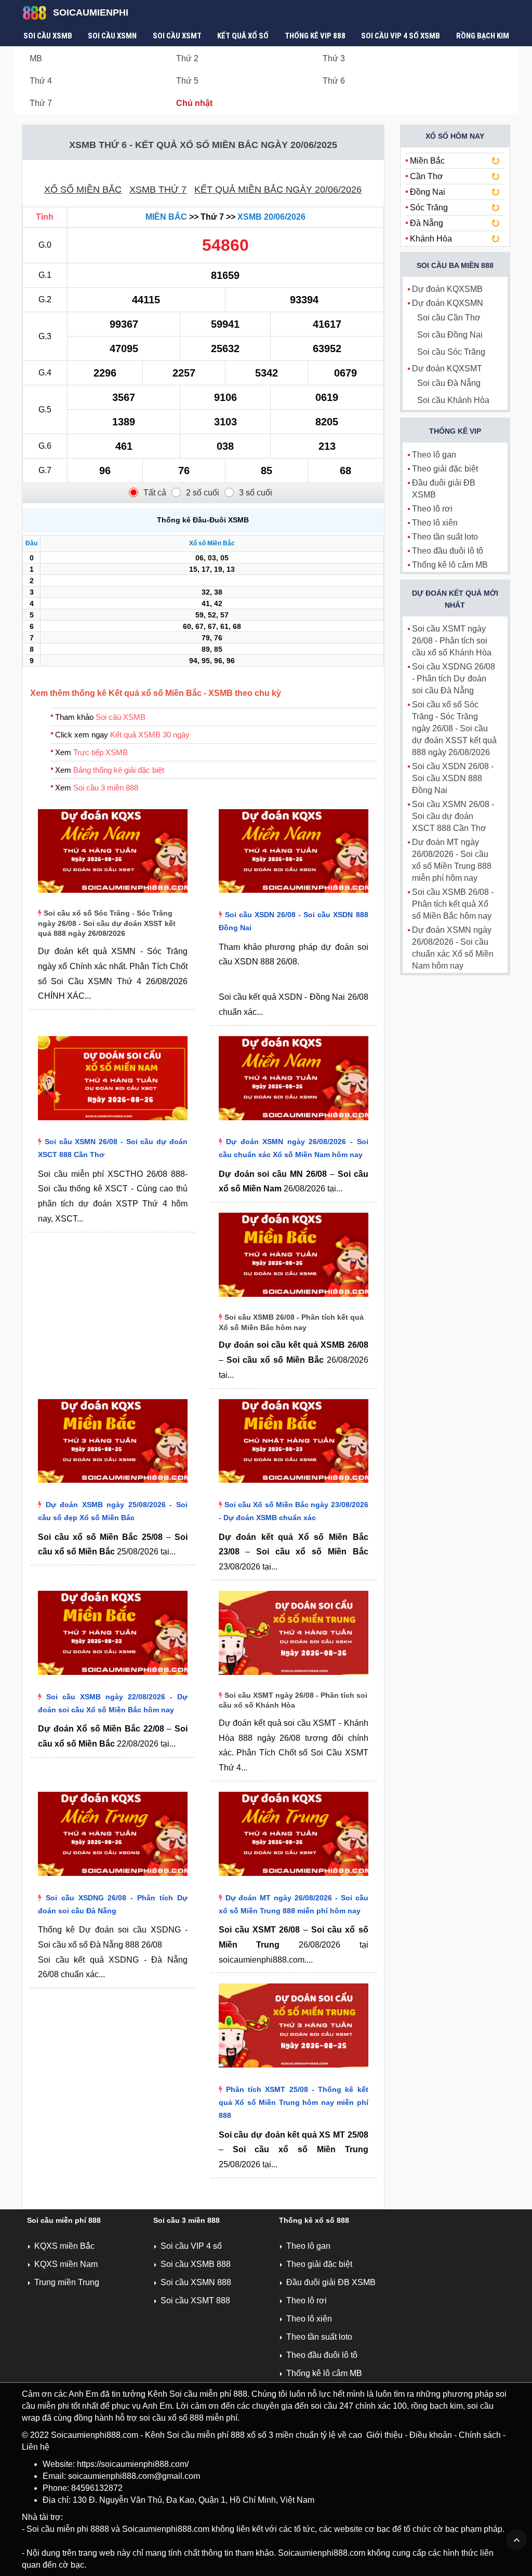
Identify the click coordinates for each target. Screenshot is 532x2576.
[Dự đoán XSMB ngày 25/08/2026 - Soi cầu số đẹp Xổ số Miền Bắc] (113, 1485)
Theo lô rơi (432, 509)
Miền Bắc (166, 217)
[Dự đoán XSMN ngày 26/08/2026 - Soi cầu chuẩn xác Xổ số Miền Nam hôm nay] (294, 1123)
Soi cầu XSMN (112, 36)
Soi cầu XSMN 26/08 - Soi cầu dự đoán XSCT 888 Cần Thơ (453, 816)
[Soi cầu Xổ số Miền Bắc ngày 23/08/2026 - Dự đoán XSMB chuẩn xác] (294, 1485)
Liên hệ (36, 2447)
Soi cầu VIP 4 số (191, 2246)
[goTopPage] (516, 2540)
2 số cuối (203, 493)
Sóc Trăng (429, 207)
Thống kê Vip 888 (315, 36)
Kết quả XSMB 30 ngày (150, 735)
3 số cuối (256, 493)
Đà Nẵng (427, 223)
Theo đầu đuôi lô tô (448, 551)
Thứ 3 (334, 58)
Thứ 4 (41, 81)
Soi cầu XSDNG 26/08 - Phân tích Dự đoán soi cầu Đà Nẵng (454, 679)
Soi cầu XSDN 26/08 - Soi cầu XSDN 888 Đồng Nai (453, 778)
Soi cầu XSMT (177, 36)
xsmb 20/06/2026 (271, 217)
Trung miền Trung (67, 2282)
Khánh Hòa (431, 239)
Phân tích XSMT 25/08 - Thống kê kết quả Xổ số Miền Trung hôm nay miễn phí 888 (294, 2102)
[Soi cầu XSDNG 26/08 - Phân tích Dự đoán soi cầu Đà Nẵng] (113, 1878)
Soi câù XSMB (121, 717)
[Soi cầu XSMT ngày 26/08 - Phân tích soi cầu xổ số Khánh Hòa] (294, 1677)
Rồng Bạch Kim (483, 36)
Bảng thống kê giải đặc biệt (119, 770)
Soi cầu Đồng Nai (450, 335)
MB (36, 58)
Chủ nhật (194, 103)
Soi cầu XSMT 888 (195, 2300)
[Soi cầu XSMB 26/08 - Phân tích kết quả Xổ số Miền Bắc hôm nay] (294, 1299)
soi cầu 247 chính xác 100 (359, 2406)
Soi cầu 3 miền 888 (106, 788)
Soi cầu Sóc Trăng (451, 352)
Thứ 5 (187, 81)
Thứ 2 (187, 58)
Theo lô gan (434, 455)
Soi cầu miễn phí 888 (64, 2220)
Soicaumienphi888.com (95, 2435)
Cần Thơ (427, 176)
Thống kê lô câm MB (450, 565)
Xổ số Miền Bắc (83, 190)
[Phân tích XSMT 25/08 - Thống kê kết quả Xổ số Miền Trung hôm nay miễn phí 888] (294, 2070)
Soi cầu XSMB (48, 36)
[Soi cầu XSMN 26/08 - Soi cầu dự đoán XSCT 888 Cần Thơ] (113, 1123)
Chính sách (480, 2435)
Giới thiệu (384, 2435)
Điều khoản (431, 2435)
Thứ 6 (334, 81)
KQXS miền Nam (66, 2264)
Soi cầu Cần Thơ (449, 318)
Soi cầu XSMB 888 (196, 2264)
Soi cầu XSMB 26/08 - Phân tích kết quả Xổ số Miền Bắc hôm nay (453, 904)
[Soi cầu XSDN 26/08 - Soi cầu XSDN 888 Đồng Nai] (294, 895)
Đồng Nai (428, 192)
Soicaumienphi (91, 12)
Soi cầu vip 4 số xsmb (401, 36)
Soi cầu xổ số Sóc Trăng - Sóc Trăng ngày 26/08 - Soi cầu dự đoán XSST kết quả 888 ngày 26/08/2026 (107, 923)
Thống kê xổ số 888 (314, 2220)
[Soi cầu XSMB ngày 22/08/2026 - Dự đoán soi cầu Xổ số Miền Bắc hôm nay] (113, 1677)
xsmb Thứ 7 (158, 190)
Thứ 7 (41, 103)
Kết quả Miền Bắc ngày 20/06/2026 (278, 190)
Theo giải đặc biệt (445, 469)
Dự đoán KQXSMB (447, 289)
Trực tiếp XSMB (101, 752)
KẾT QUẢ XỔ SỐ (243, 36)
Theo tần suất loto (445, 537)
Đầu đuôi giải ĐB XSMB (331, 2282)
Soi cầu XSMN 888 (196, 2282)
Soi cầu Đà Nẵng (449, 383)
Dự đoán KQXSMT (447, 368)
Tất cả (155, 493)
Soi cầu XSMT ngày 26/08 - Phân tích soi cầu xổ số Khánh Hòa (452, 641)
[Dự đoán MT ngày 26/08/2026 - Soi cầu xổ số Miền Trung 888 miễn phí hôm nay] (294, 1878)
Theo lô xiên (435, 523)
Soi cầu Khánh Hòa (453, 400)
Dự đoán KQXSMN (448, 303)
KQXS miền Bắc (64, 2246)
